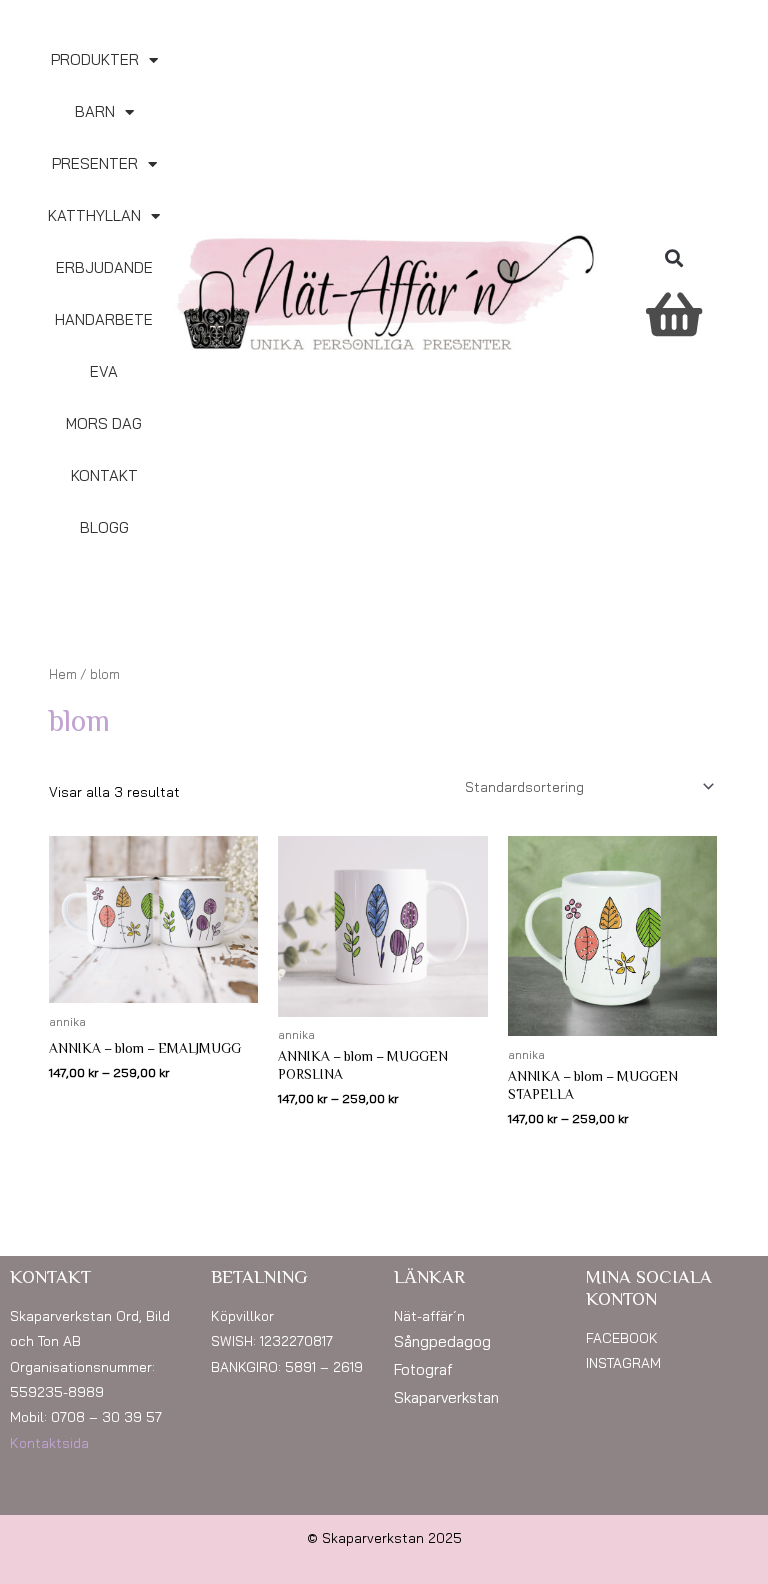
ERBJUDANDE (104, 267)
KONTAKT (104, 475)
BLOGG (104, 527)
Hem (63, 674)
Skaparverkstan (446, 1397)
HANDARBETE (104, 319)
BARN (95, 111)
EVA (104, 371)
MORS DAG (104, 423)
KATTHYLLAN (94, 215)
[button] (673, 257)
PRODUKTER (95, 59)
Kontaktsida (49, 1442)
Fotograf (423, 1369)
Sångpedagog (442, 1341)
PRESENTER (95, 163)
